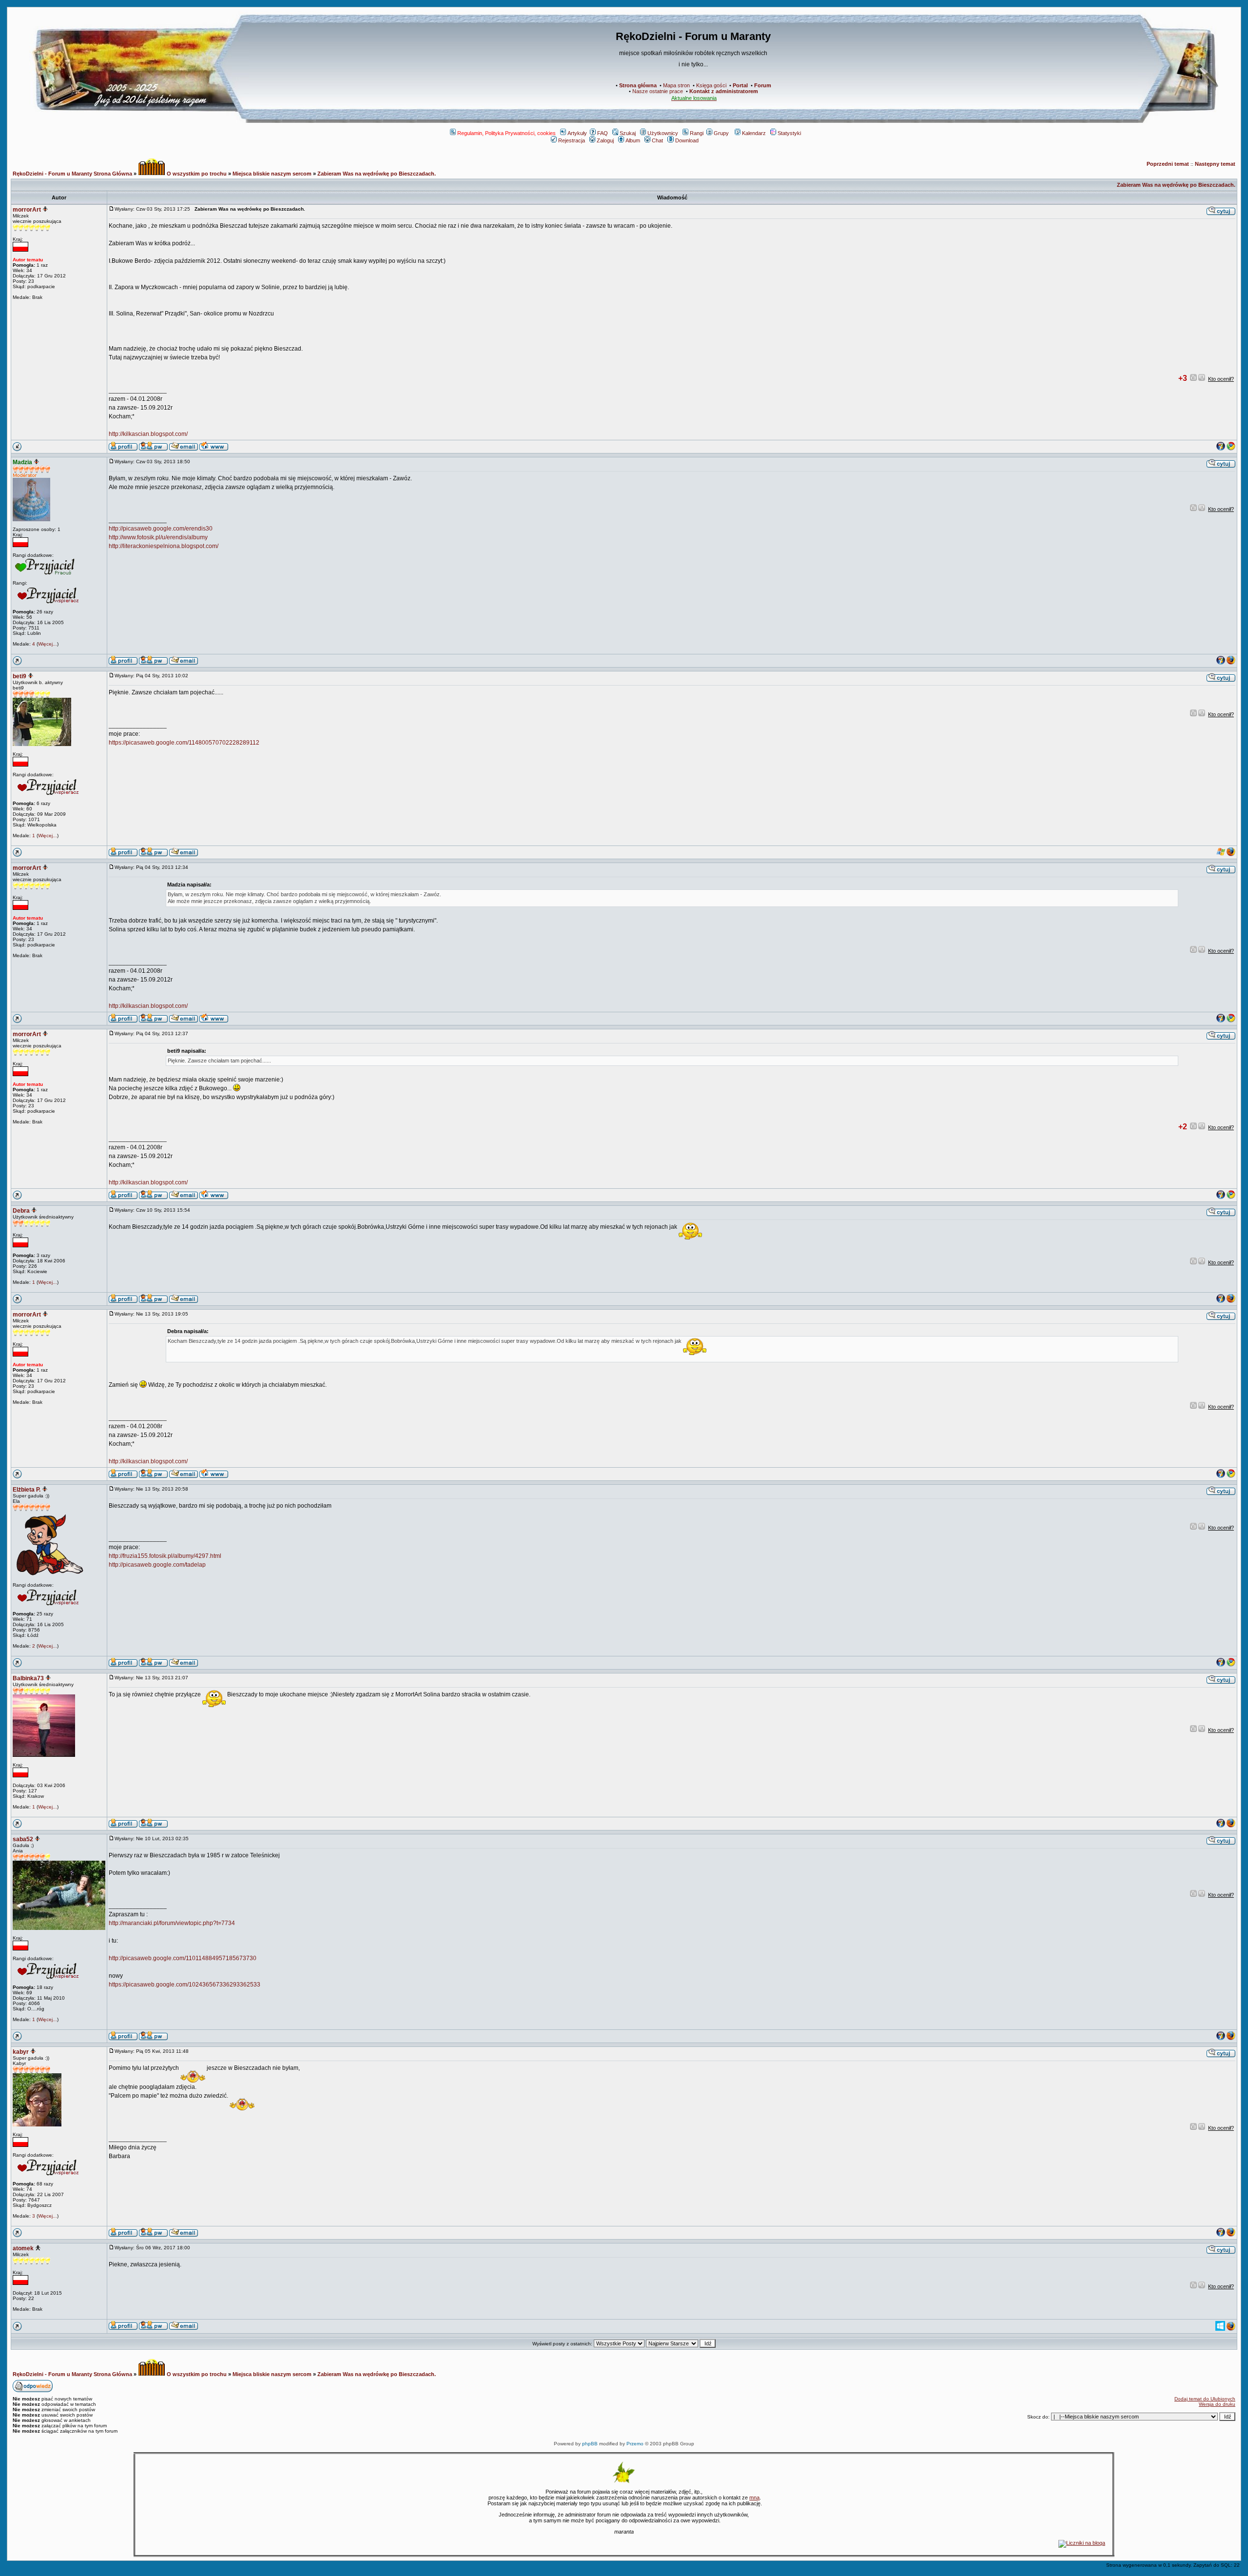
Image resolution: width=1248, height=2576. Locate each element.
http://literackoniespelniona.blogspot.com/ (164, 546)
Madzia (22, 462)
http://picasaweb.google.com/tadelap (157, 1565)
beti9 (19, 676)
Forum (763, 85)
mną (754, 2497)
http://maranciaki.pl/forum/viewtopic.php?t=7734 (172, 1923)
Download (687, 140)
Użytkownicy (663, 133)
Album (633, 140)
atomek (23, 2248)
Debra (21, 1211)
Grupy (721, 133)
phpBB (590, 2444)
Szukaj (628, 133)
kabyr (21, 2052)
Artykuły (577, 133)
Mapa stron (676, 85)
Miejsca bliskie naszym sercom (272, 174)
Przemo (635, 2444)
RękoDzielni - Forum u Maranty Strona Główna (72, 174)
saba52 (23, 1839)
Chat (657, 140)
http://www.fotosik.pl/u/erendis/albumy (158, 537)
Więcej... (48, 644)
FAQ (603, 133)
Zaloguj (605, 140)
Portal (740, 85)
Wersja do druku (1217, 2404)
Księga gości (711, 85)
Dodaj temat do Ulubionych (1205, 2399)
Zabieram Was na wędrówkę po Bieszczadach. (377, 174)
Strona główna (638, 85)
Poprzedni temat (1168, 164)
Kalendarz (754, 133)
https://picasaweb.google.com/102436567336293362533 (185, 1985)
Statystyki (789, 133)
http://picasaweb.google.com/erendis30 (161, 529)
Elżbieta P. (27, 1490)
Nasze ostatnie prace (658, 91)
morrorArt (27, 210)
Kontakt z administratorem (724, 91)
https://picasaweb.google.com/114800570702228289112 (184, 743)
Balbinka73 (28, 1678)
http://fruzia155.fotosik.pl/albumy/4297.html (165, 1556)
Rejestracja (572, 140)
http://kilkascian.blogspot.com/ (148, 434)
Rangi (697, 133)
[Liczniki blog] (1082, 2543)
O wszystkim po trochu (196, 174)
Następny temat (1215, 164)
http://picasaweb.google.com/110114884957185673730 (183, 1958)
